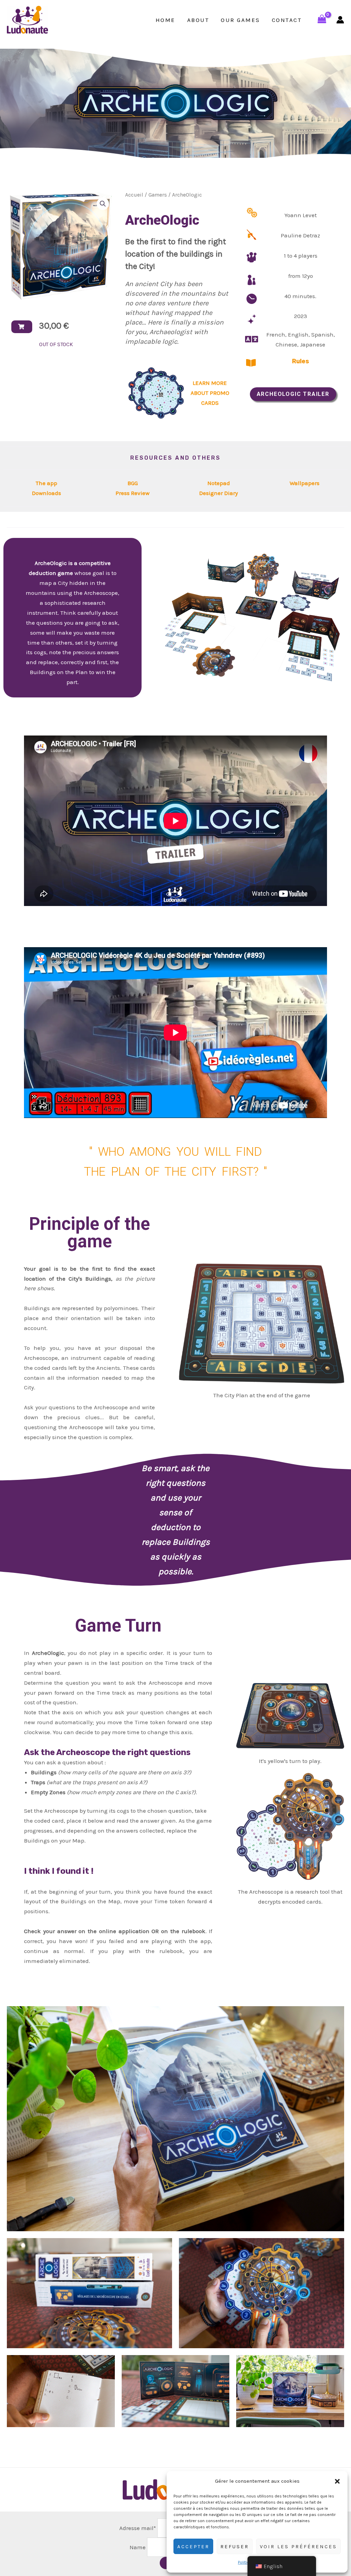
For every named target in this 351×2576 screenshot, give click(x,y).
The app (46, 483)
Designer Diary (219, 493)
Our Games (240, 20)
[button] (337, 2481)
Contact (287, 20)
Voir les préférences (298, 2546)
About (198, 20)
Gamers (158, 195)
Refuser (235, 2546)
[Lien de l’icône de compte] (340, 20)
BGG (133, 483)
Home (166, 20)
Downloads (46, 493)
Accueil (134, 195)
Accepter (193, 2546)
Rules (301, 361)
